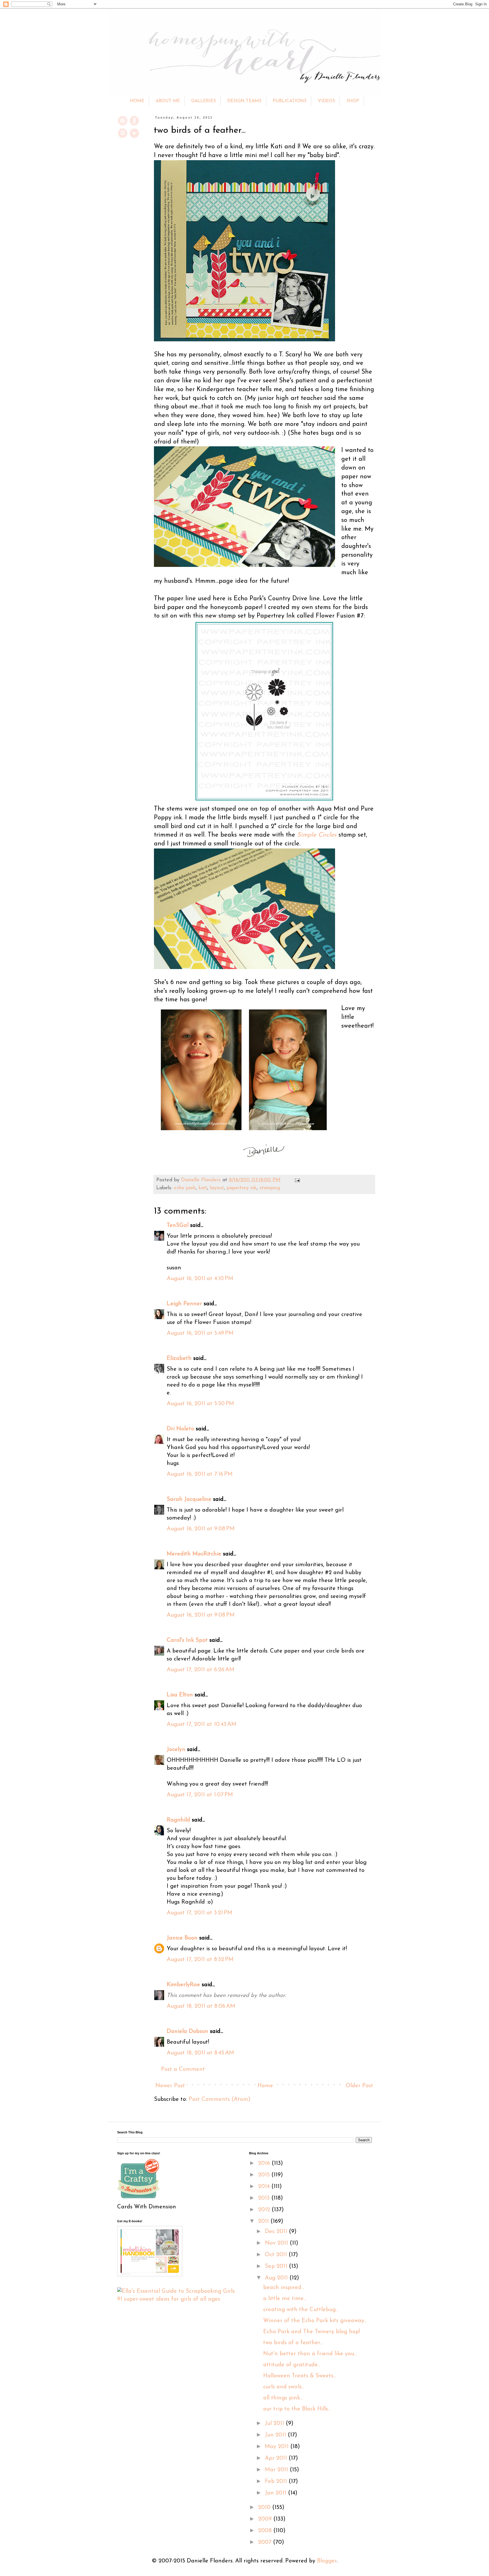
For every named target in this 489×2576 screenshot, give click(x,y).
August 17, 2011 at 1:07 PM (200, 1795)
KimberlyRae (183, 1985)
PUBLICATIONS (290, 101)
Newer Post (170, 2086)
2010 (265, 2508)
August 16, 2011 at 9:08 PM (201, 1529)
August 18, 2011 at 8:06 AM (201, 2006)
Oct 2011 (277, 2255)
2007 (266, 2542)
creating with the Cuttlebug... (301, 2310)
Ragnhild (178, 1820)
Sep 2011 (277, 2266)
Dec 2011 (277, 2232)
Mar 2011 (277, 2470)
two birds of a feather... (293, 2343)
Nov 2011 (277, 2243)
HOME (137, 101)
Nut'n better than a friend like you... (310, 2354)
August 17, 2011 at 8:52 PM (200, 1960)
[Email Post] (296, 1180)
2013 (265, 2198)
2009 (266, 2519)
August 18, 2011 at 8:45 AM (200, 2053)
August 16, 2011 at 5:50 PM (200, 1404)
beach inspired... (284, 2288)
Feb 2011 (277, 2481)
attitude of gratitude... (292, 2365)
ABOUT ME (168, 101)
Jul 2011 (275, 2423)
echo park (185, 1188)
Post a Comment (183, 2069)
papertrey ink (242, 1188)
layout (217, 1188)
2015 (265, 2175)
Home (265, 2086)
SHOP (353, 101)
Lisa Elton (180, 1695)
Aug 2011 (277, 2278)
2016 (265, 2163)
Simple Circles (317, 835)
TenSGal (178, 1225)
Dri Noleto (180, 1429)
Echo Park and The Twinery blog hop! (312, 2332)
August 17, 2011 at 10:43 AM (201, 1724)
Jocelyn (176, 1750)
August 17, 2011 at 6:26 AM (200, 1670)
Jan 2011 (276, 2493)
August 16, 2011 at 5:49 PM (200, 1333)
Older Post (359, 2086)
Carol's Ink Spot (187, 1640)
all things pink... (283, 2398)
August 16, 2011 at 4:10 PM (200, 1279)
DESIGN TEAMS (244, 101)
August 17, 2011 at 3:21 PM (200, 1913)
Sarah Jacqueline (189, 1499)
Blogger (327, 2561)
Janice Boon (182, 1938)
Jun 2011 (276, 2435)
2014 (265, 2187)
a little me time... (285, 2299)
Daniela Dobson (187, 2031)
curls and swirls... (284, 2387)
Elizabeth (179, 1358)
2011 (264, 2221)
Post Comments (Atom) (220, 2099)
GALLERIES (204, 101)
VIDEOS (326, 101)
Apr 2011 (277, 2458)
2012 (265, 2210)
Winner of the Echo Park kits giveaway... (315, 2321)
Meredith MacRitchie (194, 1554)
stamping (270, 1188)
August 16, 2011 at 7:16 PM (200, 1474)
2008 (266, 2531)
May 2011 (278, 2447)
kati (203, 1188)
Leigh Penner (184, 1304)
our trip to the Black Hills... (297, 2409)
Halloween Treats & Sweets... (300, 2376)
